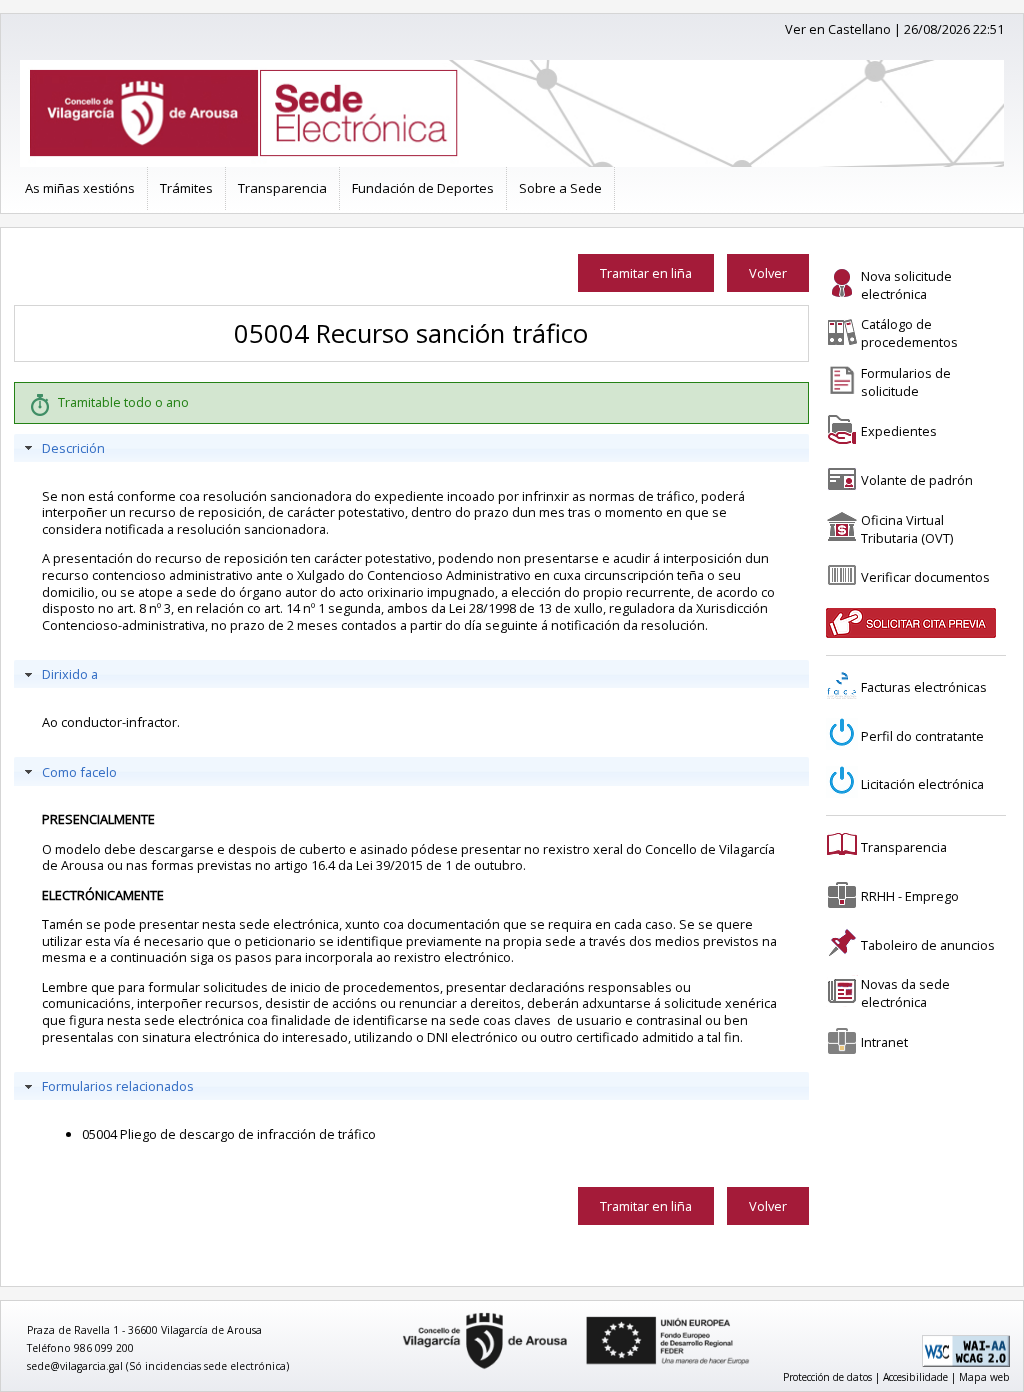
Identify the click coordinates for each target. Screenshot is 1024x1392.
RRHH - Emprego (910, 896)
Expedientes (899, 431)
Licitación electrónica (922, 784)
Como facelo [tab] (79, 772)
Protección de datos (827, 1377)
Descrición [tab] (73, 448)
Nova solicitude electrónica (906, 285)
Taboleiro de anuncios (928, 945)
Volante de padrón (917, 480)
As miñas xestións (80, 188)
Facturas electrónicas (924, 687)
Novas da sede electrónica (905, 993)
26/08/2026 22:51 (954, 29)
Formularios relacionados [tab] (118, 1086)
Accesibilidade (915, 1377)
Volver (768, 273)
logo (396, 1313)
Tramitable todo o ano (123, 402)
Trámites (186, 188)
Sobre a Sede (560, 188)
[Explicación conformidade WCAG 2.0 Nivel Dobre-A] (966, 1363)
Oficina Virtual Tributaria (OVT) (907, 529)
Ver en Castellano (838, 29)
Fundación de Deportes (423, 188)
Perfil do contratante (922, 736)
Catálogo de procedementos (909, 333)
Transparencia (282, 188)
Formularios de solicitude (906, 382)
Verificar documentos (925, 577)
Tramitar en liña (646, 273)
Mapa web (984, 1377)
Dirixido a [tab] (70, 674)
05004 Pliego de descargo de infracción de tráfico (229, 1134)
